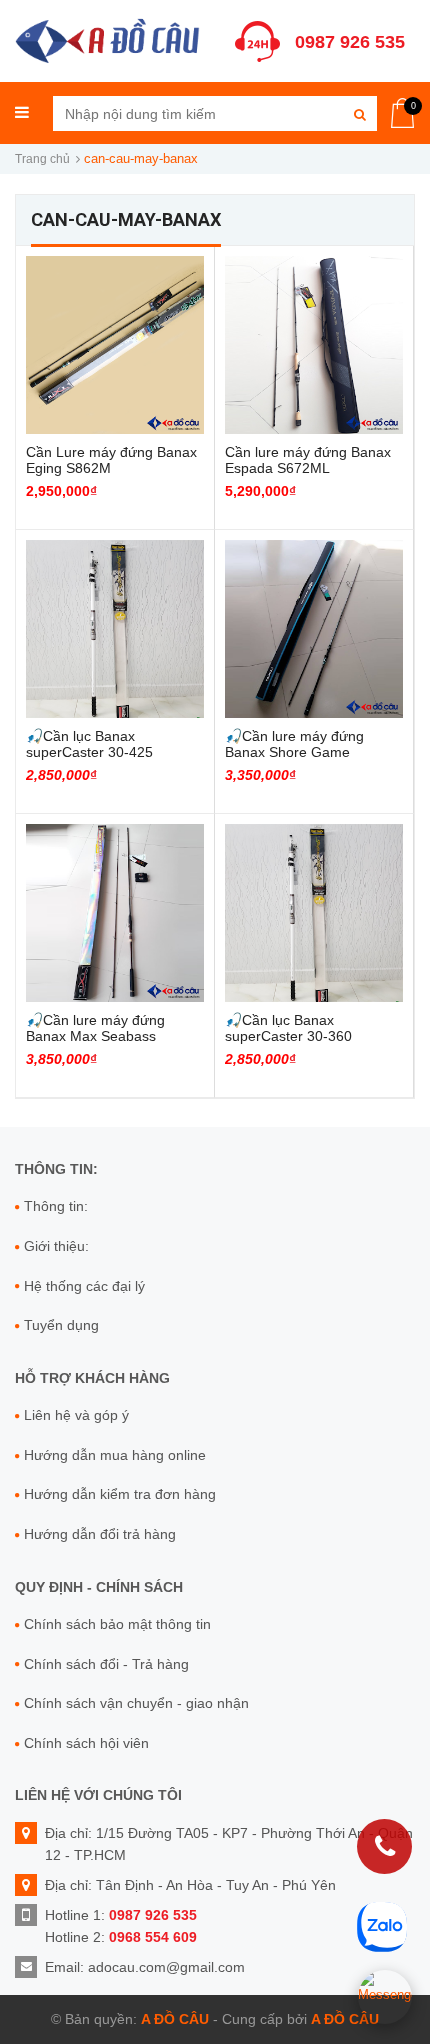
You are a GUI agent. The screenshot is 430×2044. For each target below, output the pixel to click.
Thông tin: (56, 1206)
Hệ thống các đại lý (84, 1286)
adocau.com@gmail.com (166, 1967)
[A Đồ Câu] (107, 38)
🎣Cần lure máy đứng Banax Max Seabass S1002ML (95, 1036)
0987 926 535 (350, 42)
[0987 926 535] (384, 1846)
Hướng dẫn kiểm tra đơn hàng (120, 1494)
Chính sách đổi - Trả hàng (106, 1664)
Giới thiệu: (56, 1246)
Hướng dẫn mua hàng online (115, 1455)
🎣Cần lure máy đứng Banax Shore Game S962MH (294, 752)
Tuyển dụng (61, 1325)
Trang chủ (42, 159)
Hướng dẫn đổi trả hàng (100, 1534)
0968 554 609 (153, 1937)
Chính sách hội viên (86, 1743)
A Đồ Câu (175, 2019)
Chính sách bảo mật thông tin (117, 1624)
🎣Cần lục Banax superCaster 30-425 (89, 744)
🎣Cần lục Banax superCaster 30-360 (288, 1028)
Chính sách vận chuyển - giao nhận (136, 1703)
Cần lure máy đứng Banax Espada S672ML (308, 460)
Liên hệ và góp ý (76, 1415)
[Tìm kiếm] (359, 113)
